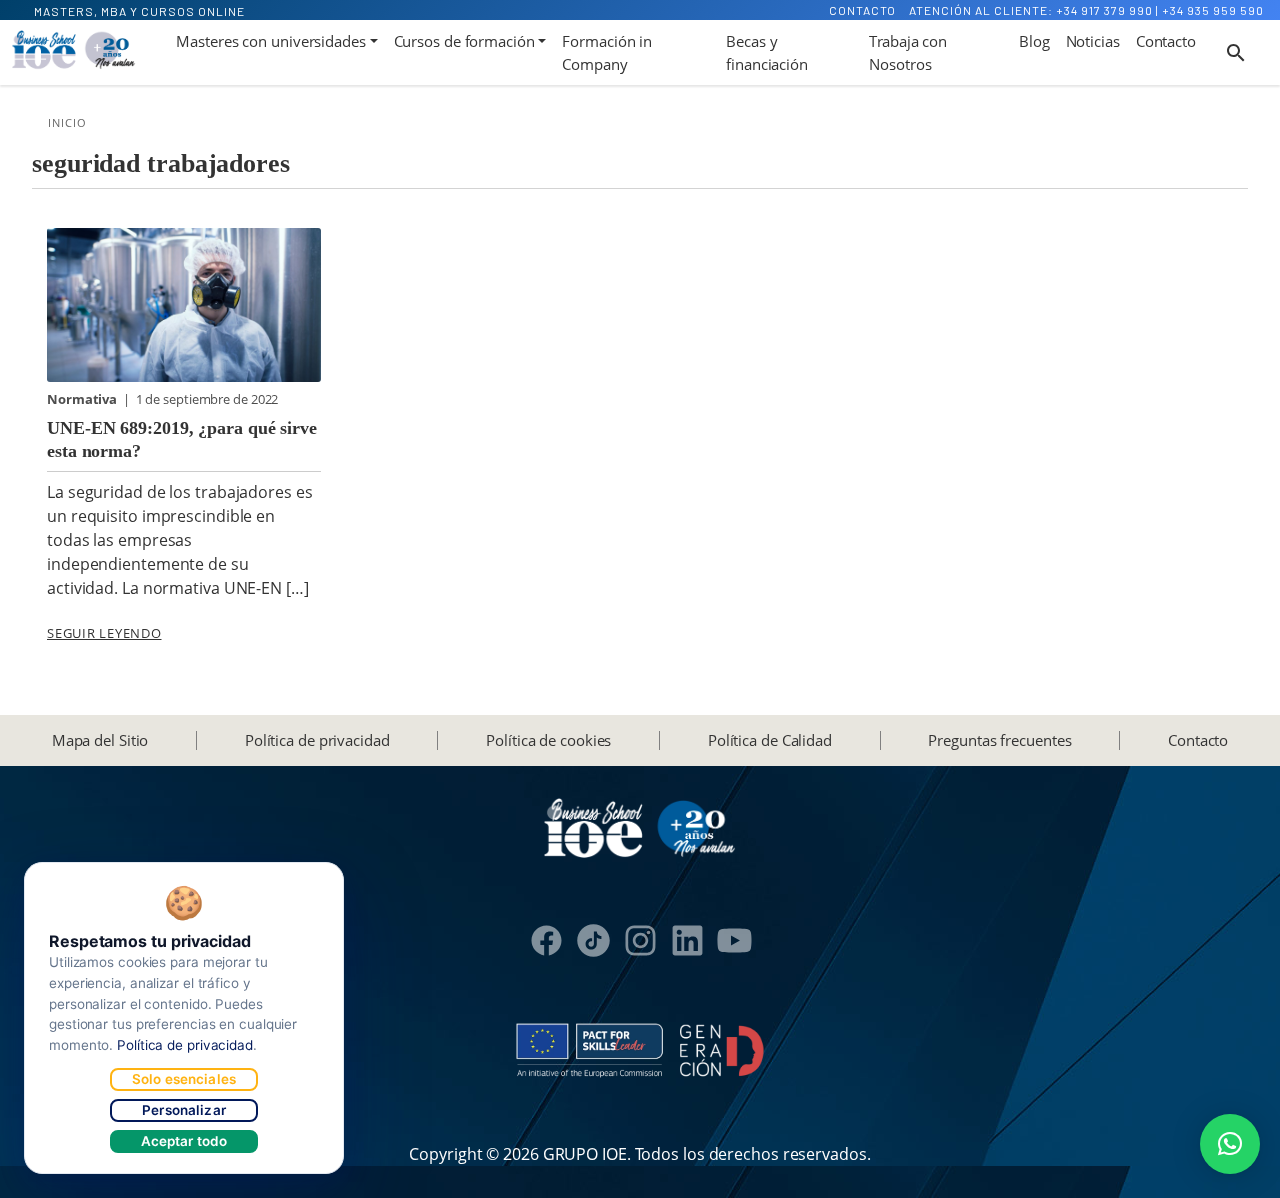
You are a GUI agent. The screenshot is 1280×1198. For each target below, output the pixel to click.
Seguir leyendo (104, 633)
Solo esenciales (184, 1079)
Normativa (83, 399)
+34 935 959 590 (1213, 10)
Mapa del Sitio (100, 740)
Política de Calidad (770, 740)
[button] (1230, 1144)
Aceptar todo (184, 1141)
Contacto (862, 10)
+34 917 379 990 (1104, 10)
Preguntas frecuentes (999, 740)
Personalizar (184, 1110)
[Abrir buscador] (1236, 53)
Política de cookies (548, 740)
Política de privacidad (317, 740)
